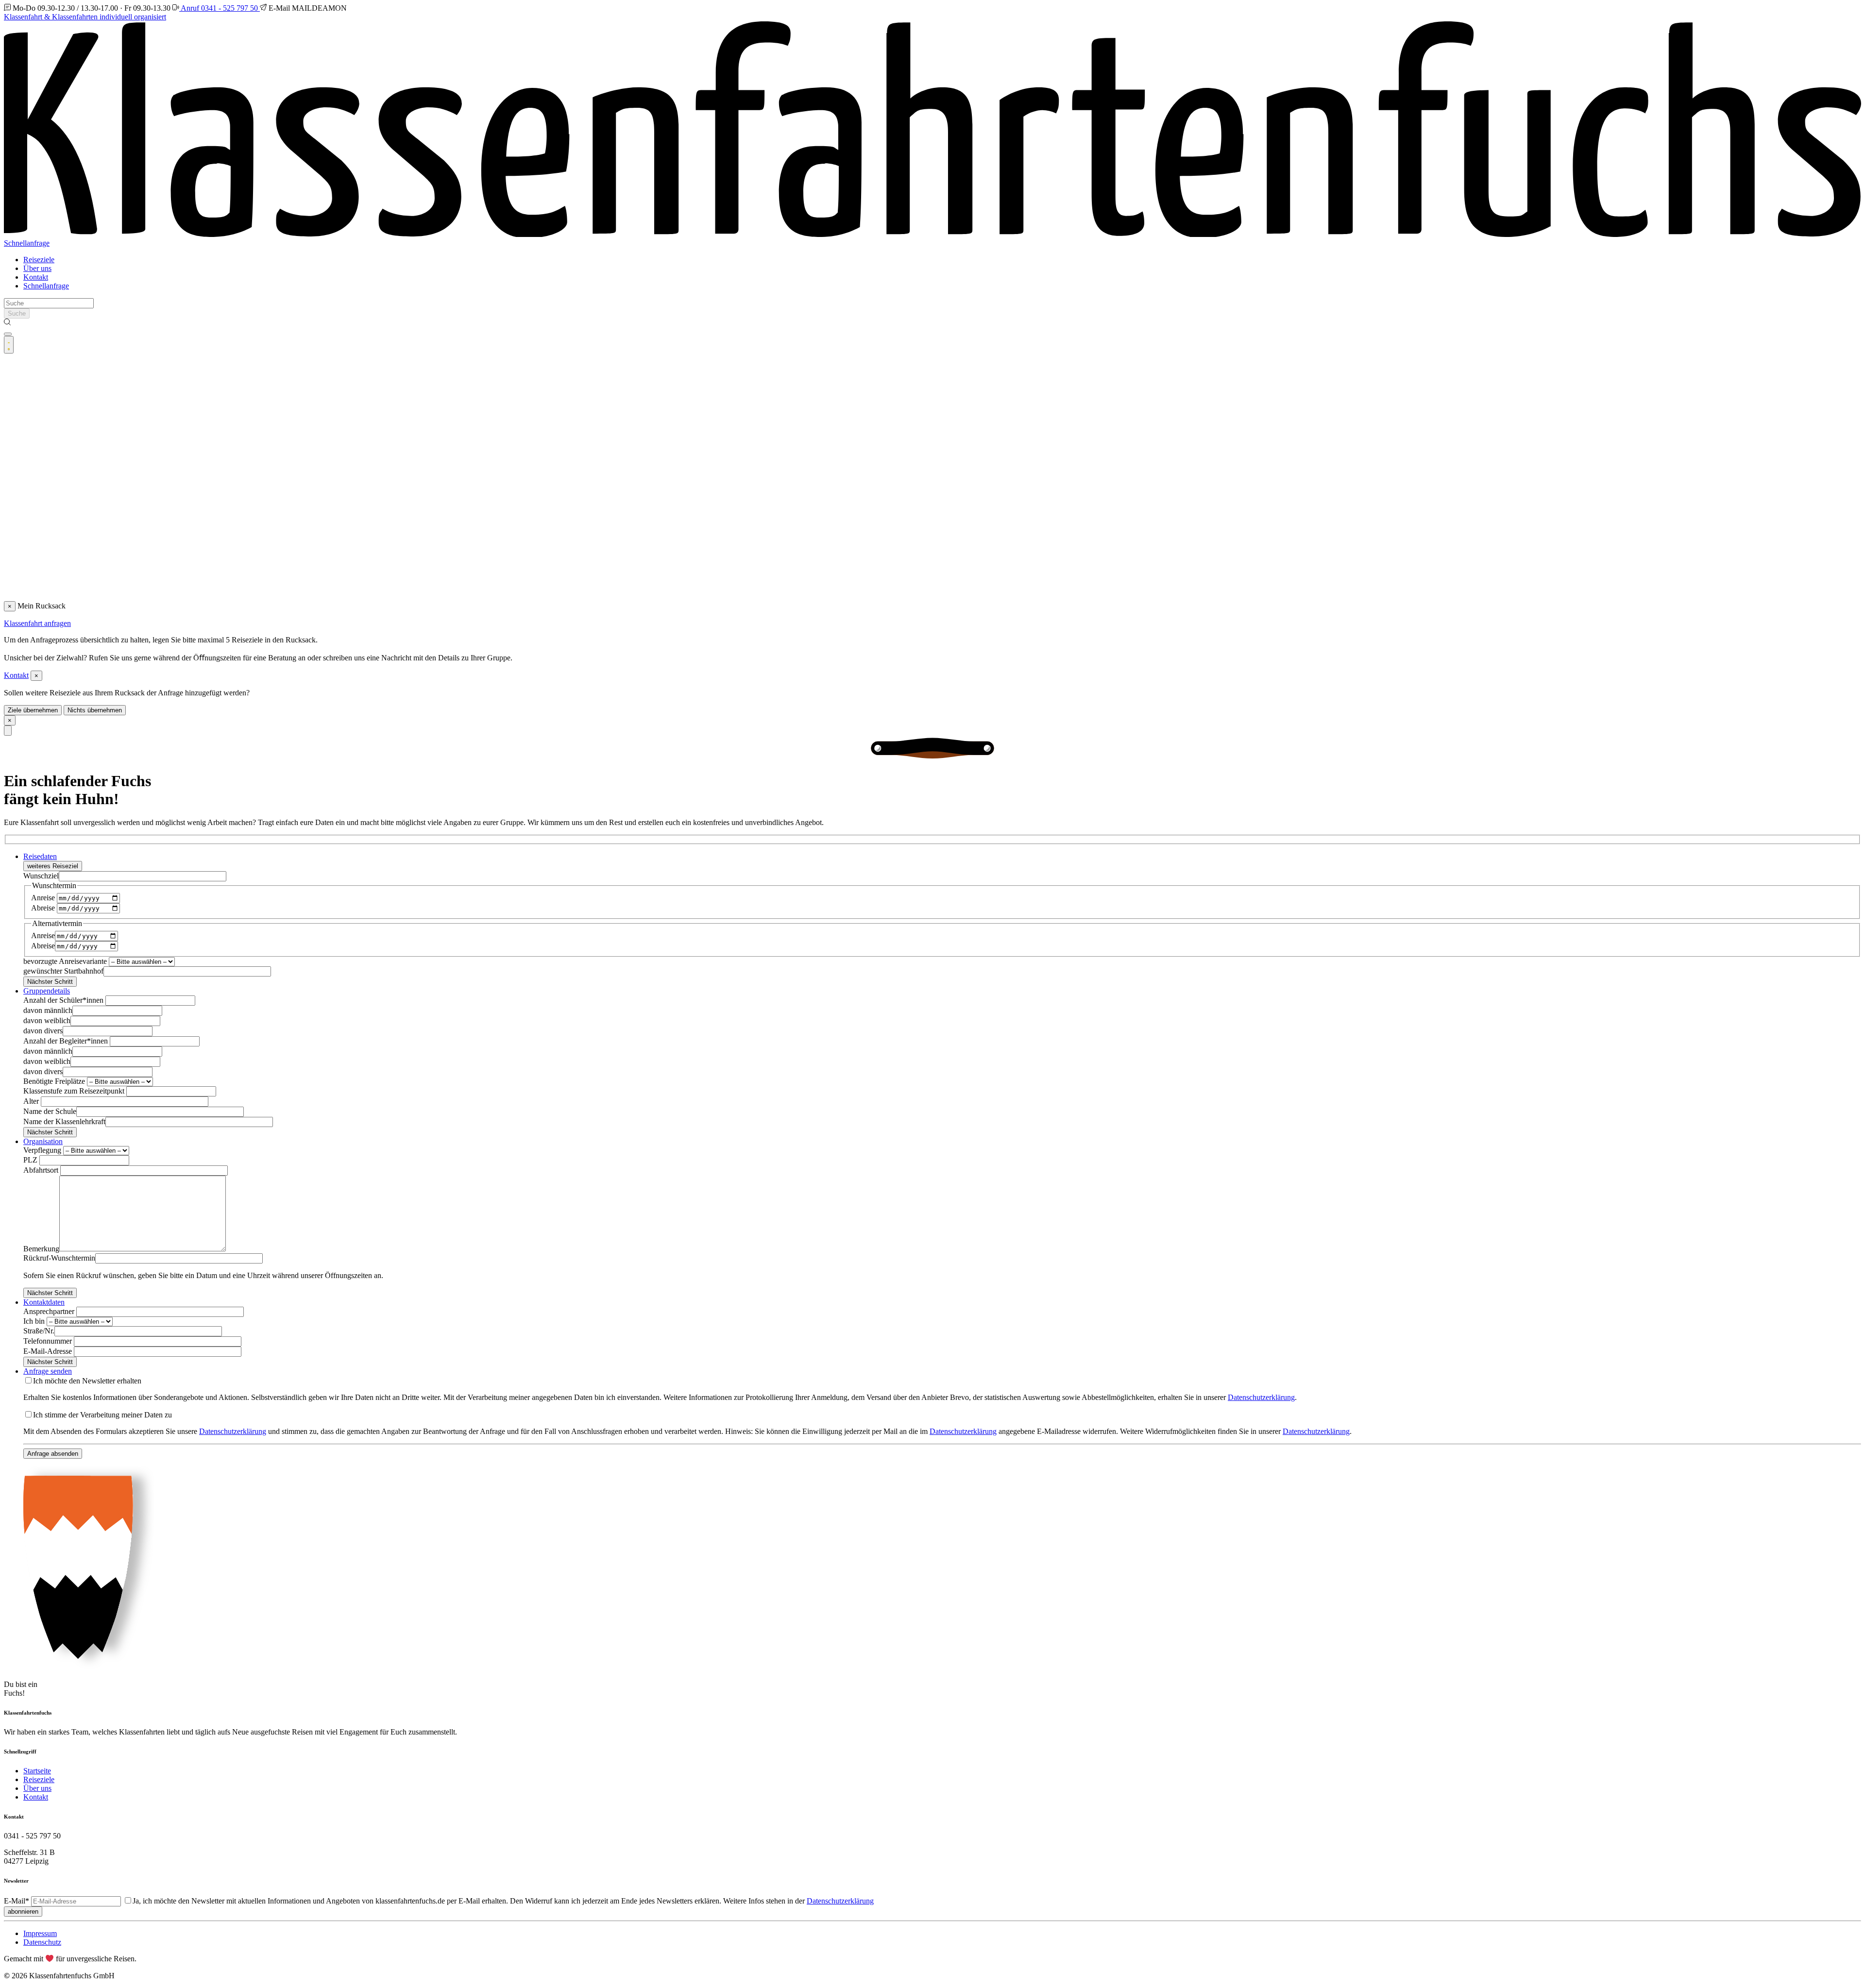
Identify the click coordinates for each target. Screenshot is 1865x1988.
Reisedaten (40, 856)
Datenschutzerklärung (1261, 1397)
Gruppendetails (47, 991)
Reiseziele (39, 260)
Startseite (37, 1771)
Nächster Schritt (50, 982)
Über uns (37, 268)
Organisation (43, 1141)
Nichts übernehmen (95, 710)
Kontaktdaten (44, 1302)
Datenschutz (42, 1942)
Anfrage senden (48, 1371)
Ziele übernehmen (33, 710)
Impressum (40, 1933)
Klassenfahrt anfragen (37, 623)
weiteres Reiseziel (53, 866)
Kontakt (36, 277)
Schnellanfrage (27, 243)
